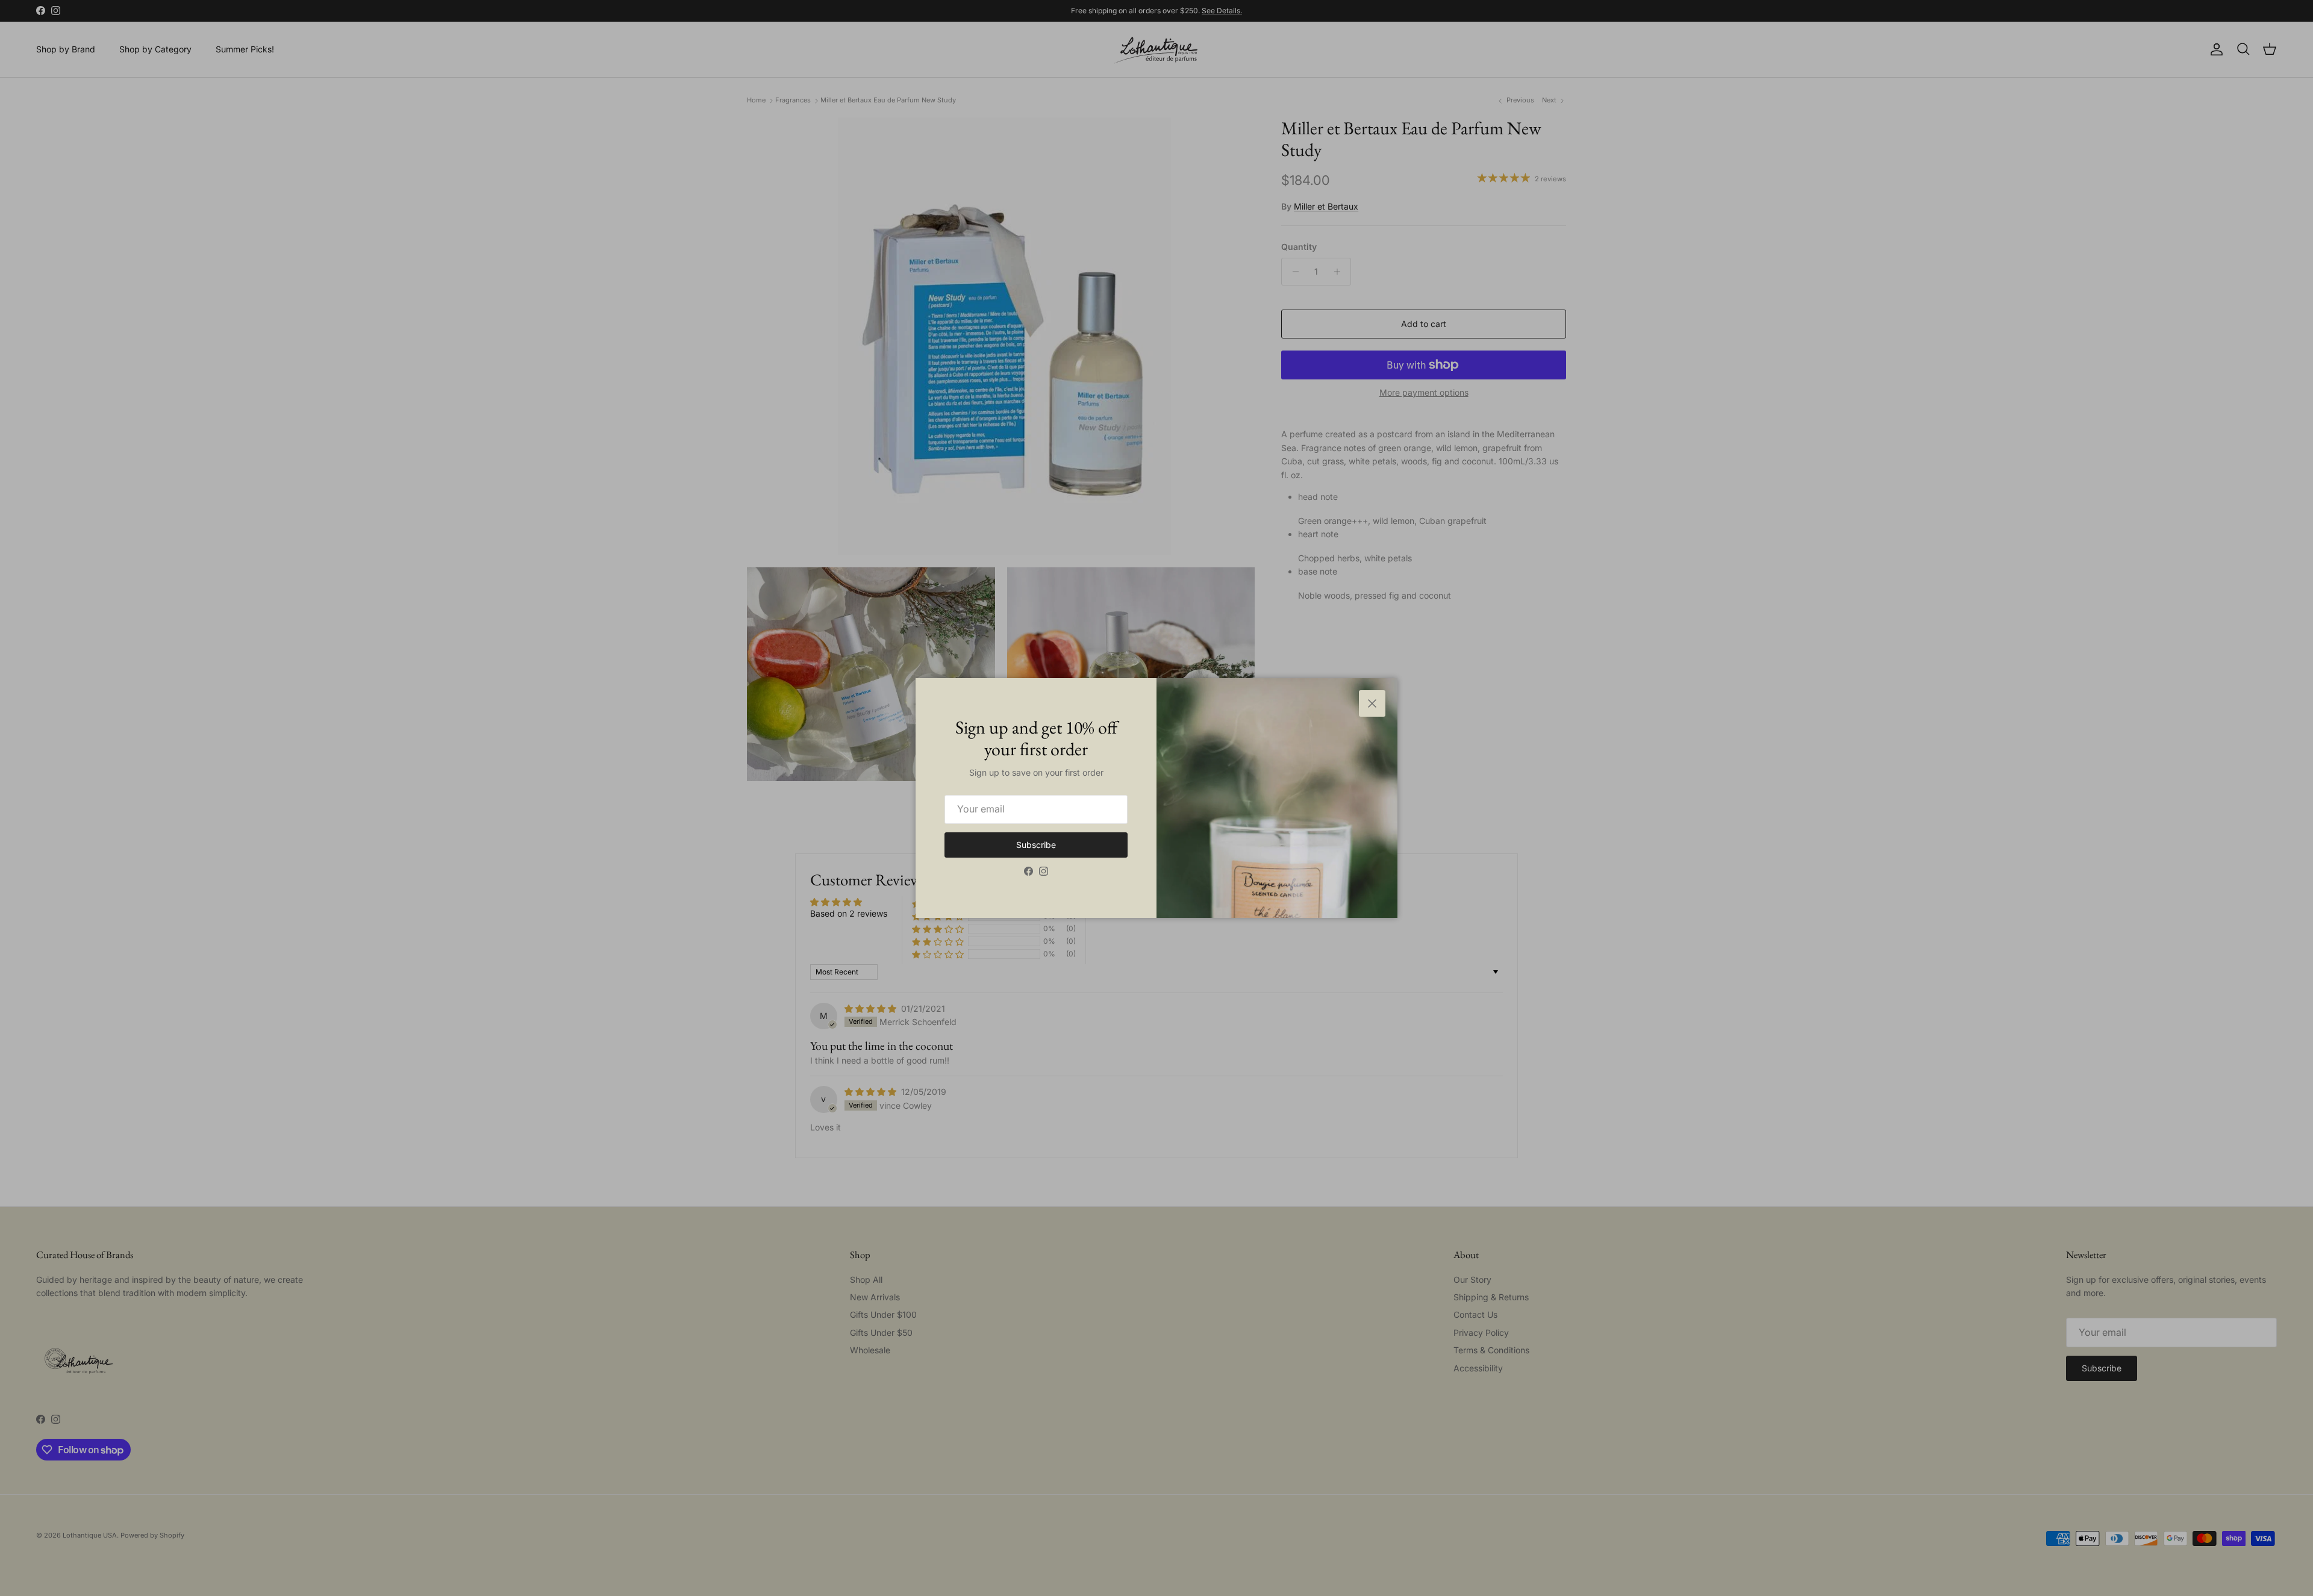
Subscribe (1036, 845)
